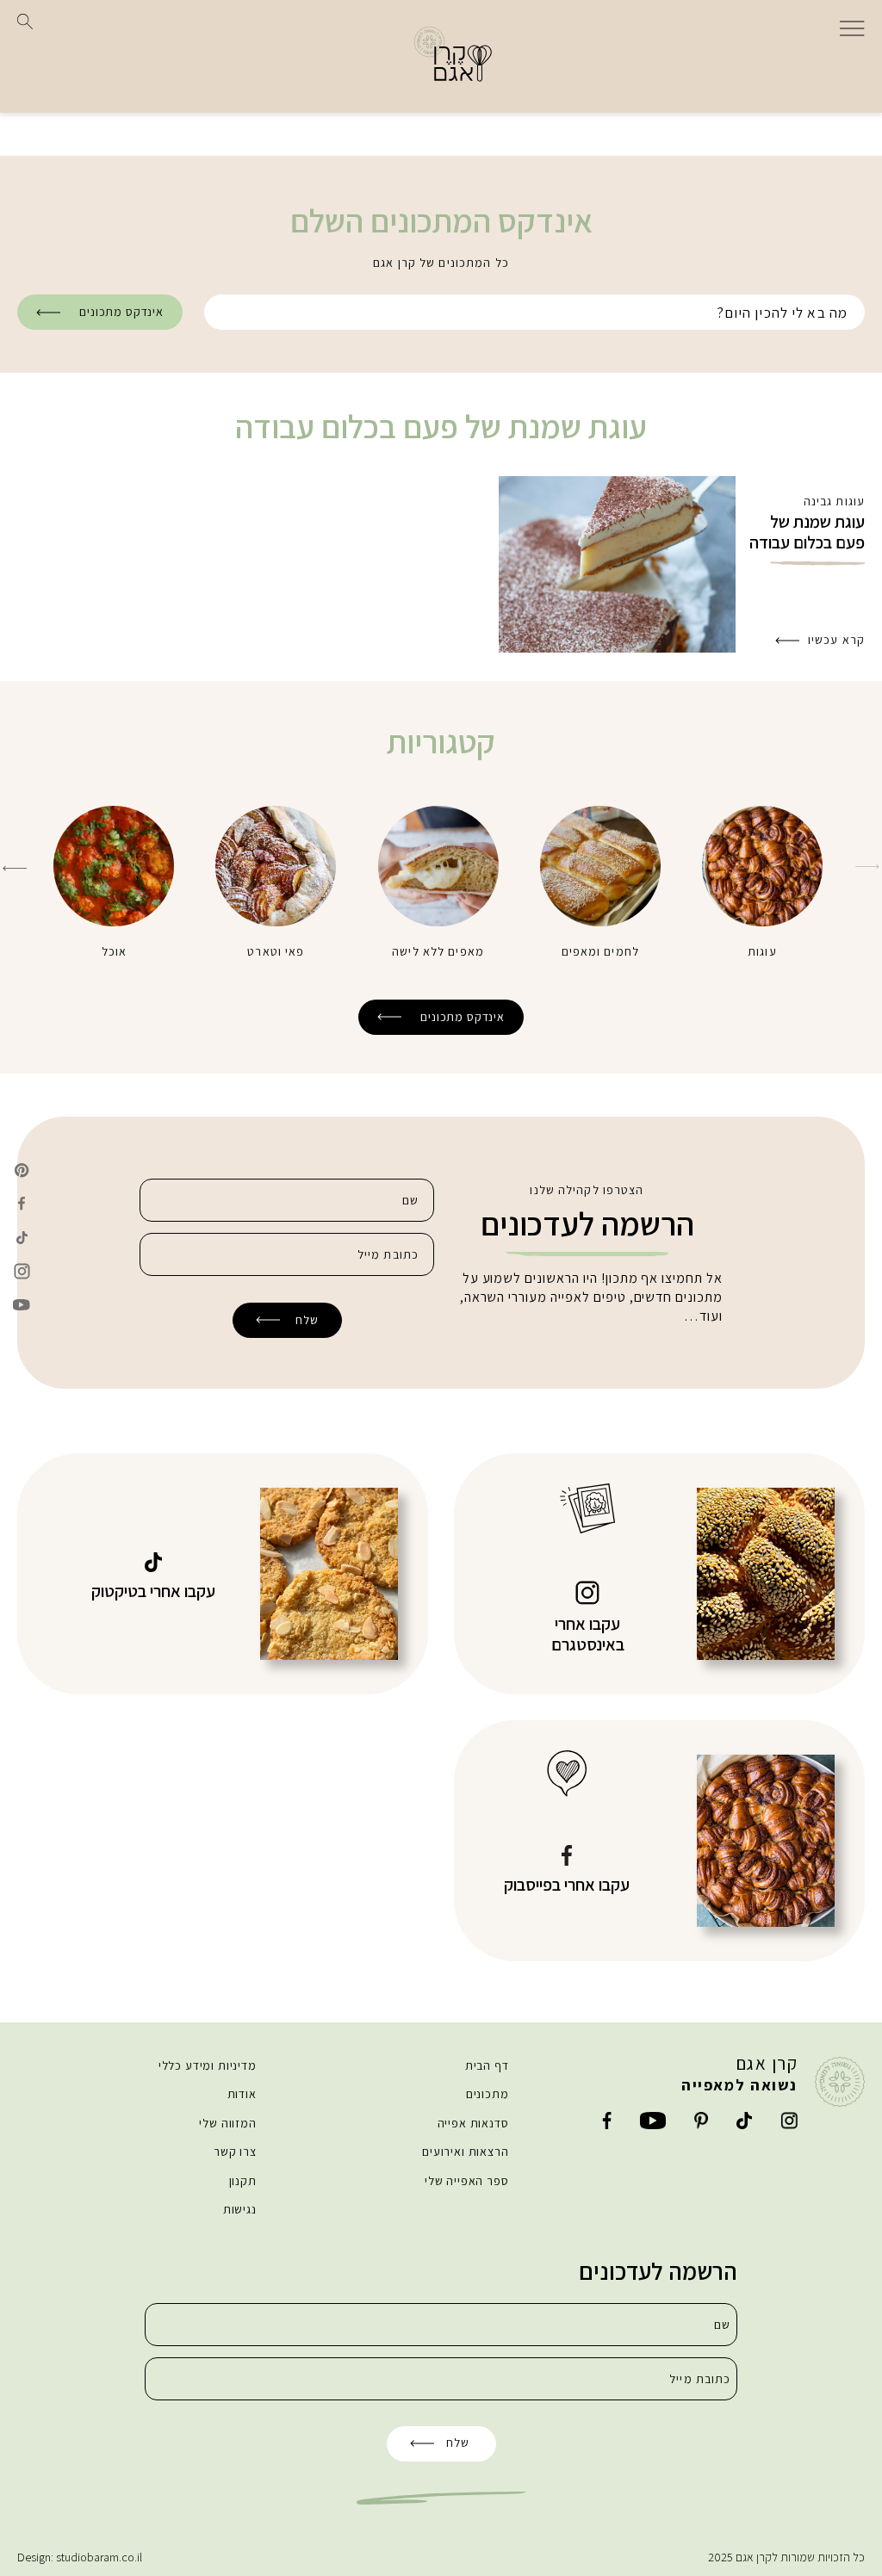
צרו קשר (235, 2152)
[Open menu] (852, 27)
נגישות (240, 2209)
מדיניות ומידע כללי (208, 2065)
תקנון (243, 2181)
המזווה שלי (227, 2123)
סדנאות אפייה (473, 2123)
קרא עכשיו (836, 640)
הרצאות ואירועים (466, 2152)
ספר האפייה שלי (467, 2181)
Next (15, 868)
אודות (242, 2094)
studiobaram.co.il (99, 2557)
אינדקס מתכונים (121, 312)
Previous (867, 867)
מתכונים (488, 2094)
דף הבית (487, 2065)
